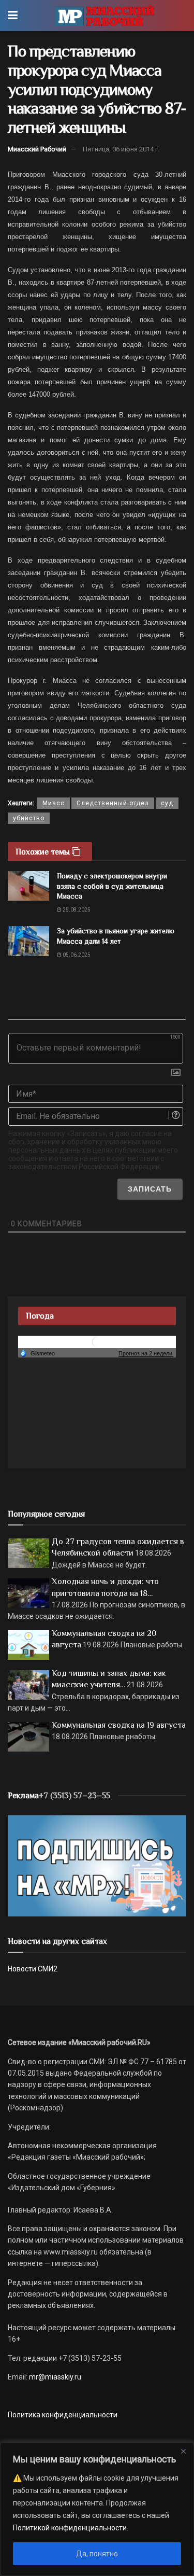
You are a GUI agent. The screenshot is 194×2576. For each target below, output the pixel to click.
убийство (29, 818)
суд (167, 803)
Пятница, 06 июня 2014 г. (121, 149)
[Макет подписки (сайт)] (97, 1865)
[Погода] (37, 1353)
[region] (97, 2509)
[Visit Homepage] (104, 16)
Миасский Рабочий (37, 149)
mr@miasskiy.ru (54, 2377)
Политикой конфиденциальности (70, 2528)
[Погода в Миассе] (97, 1341)
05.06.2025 (76, 955)
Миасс (54, 803)
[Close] (183, 2451)
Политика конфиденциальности (63, 2415)
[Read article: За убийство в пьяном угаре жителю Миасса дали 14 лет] (28, 941)
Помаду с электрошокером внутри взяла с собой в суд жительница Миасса (112, 886)
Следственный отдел (113, 803)
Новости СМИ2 (33, 1969)
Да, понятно (97, 2554)
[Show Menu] (13, 16)
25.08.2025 (76, 910)
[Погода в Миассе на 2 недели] (146, 1354)
